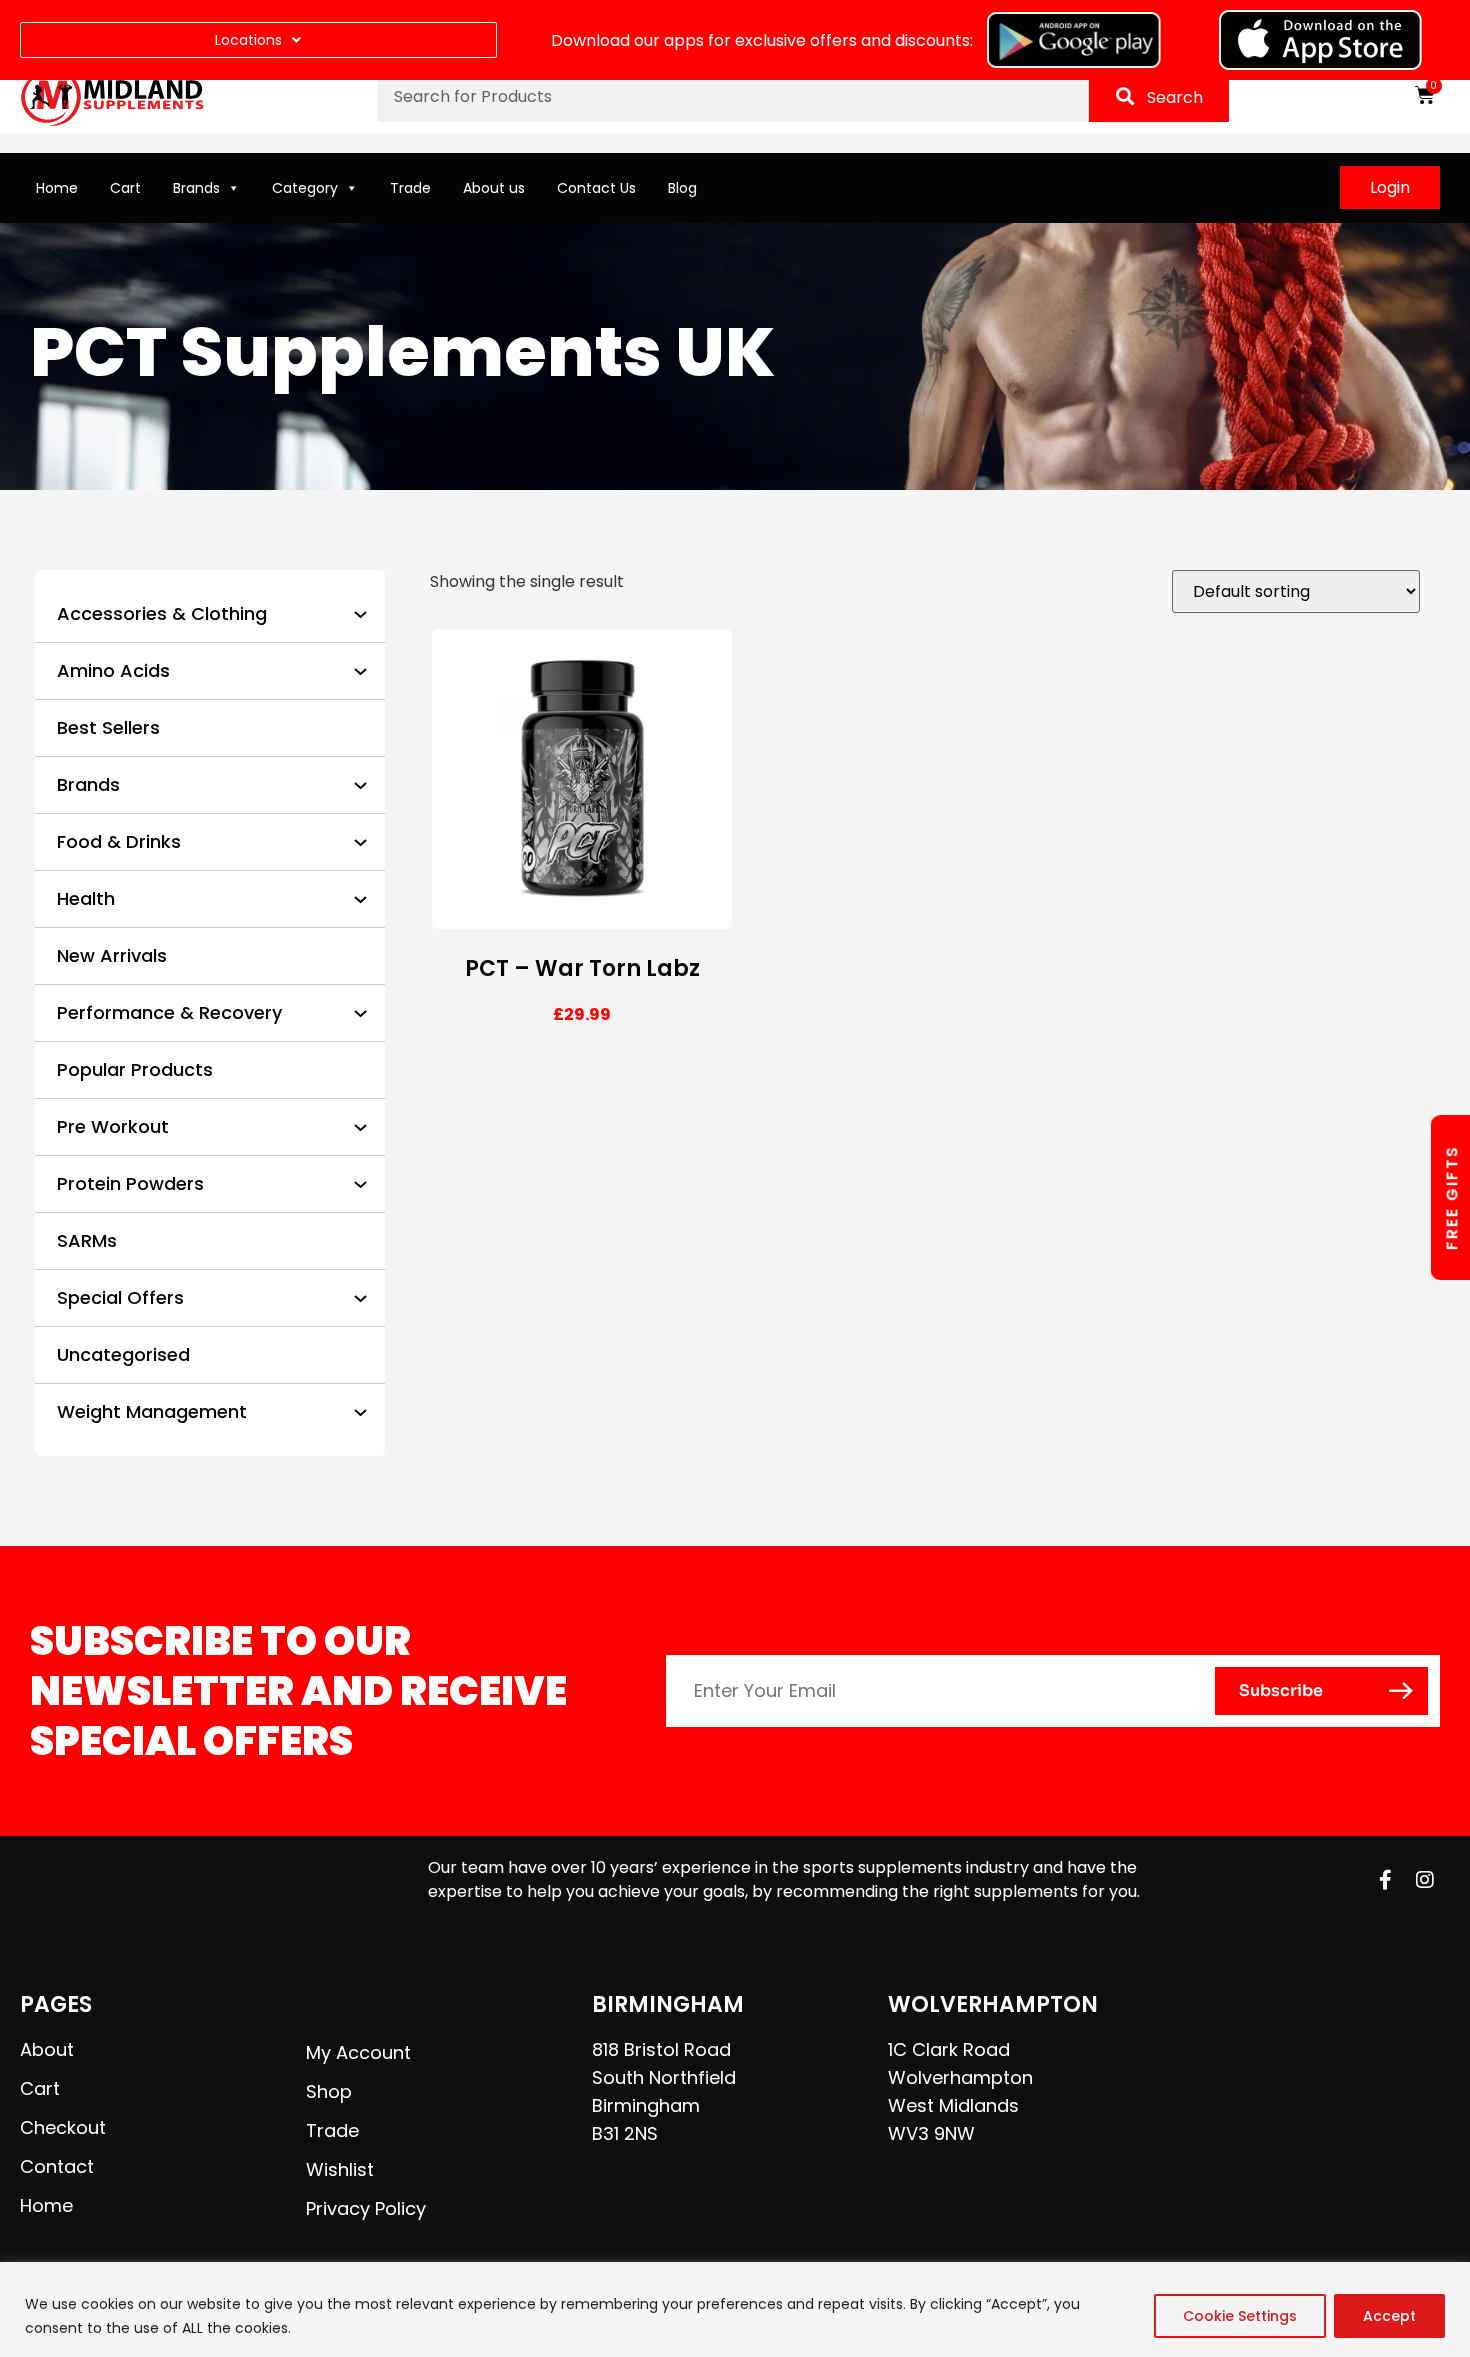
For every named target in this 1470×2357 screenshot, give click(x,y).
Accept (1389, 2316)
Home (57, 188)
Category (305, 188)
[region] (735, 2309)
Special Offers (120, 1297)
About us (494, 188)
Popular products (135, 1069)
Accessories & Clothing (162, 613)
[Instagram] (1425, 1880)
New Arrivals (112, 955)
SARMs (87, 1240)
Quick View (666, 913)
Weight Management (152, 1411)
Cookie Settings (1240, 2316)
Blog (682, 188)
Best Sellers (108, 727)
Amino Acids (113, 670)
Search (1175, 97)
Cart (125, 188)
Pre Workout (113, 1126)
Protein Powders (130, 1183)
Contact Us (596, 188)
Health (86, 898)
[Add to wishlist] (710, 912)
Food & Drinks (119, 841)
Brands (196, 188)
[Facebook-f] (1385, 1880)
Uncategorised (123, 1354)
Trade (410, 188)
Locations (248, 40)
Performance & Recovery (169, 1012)
